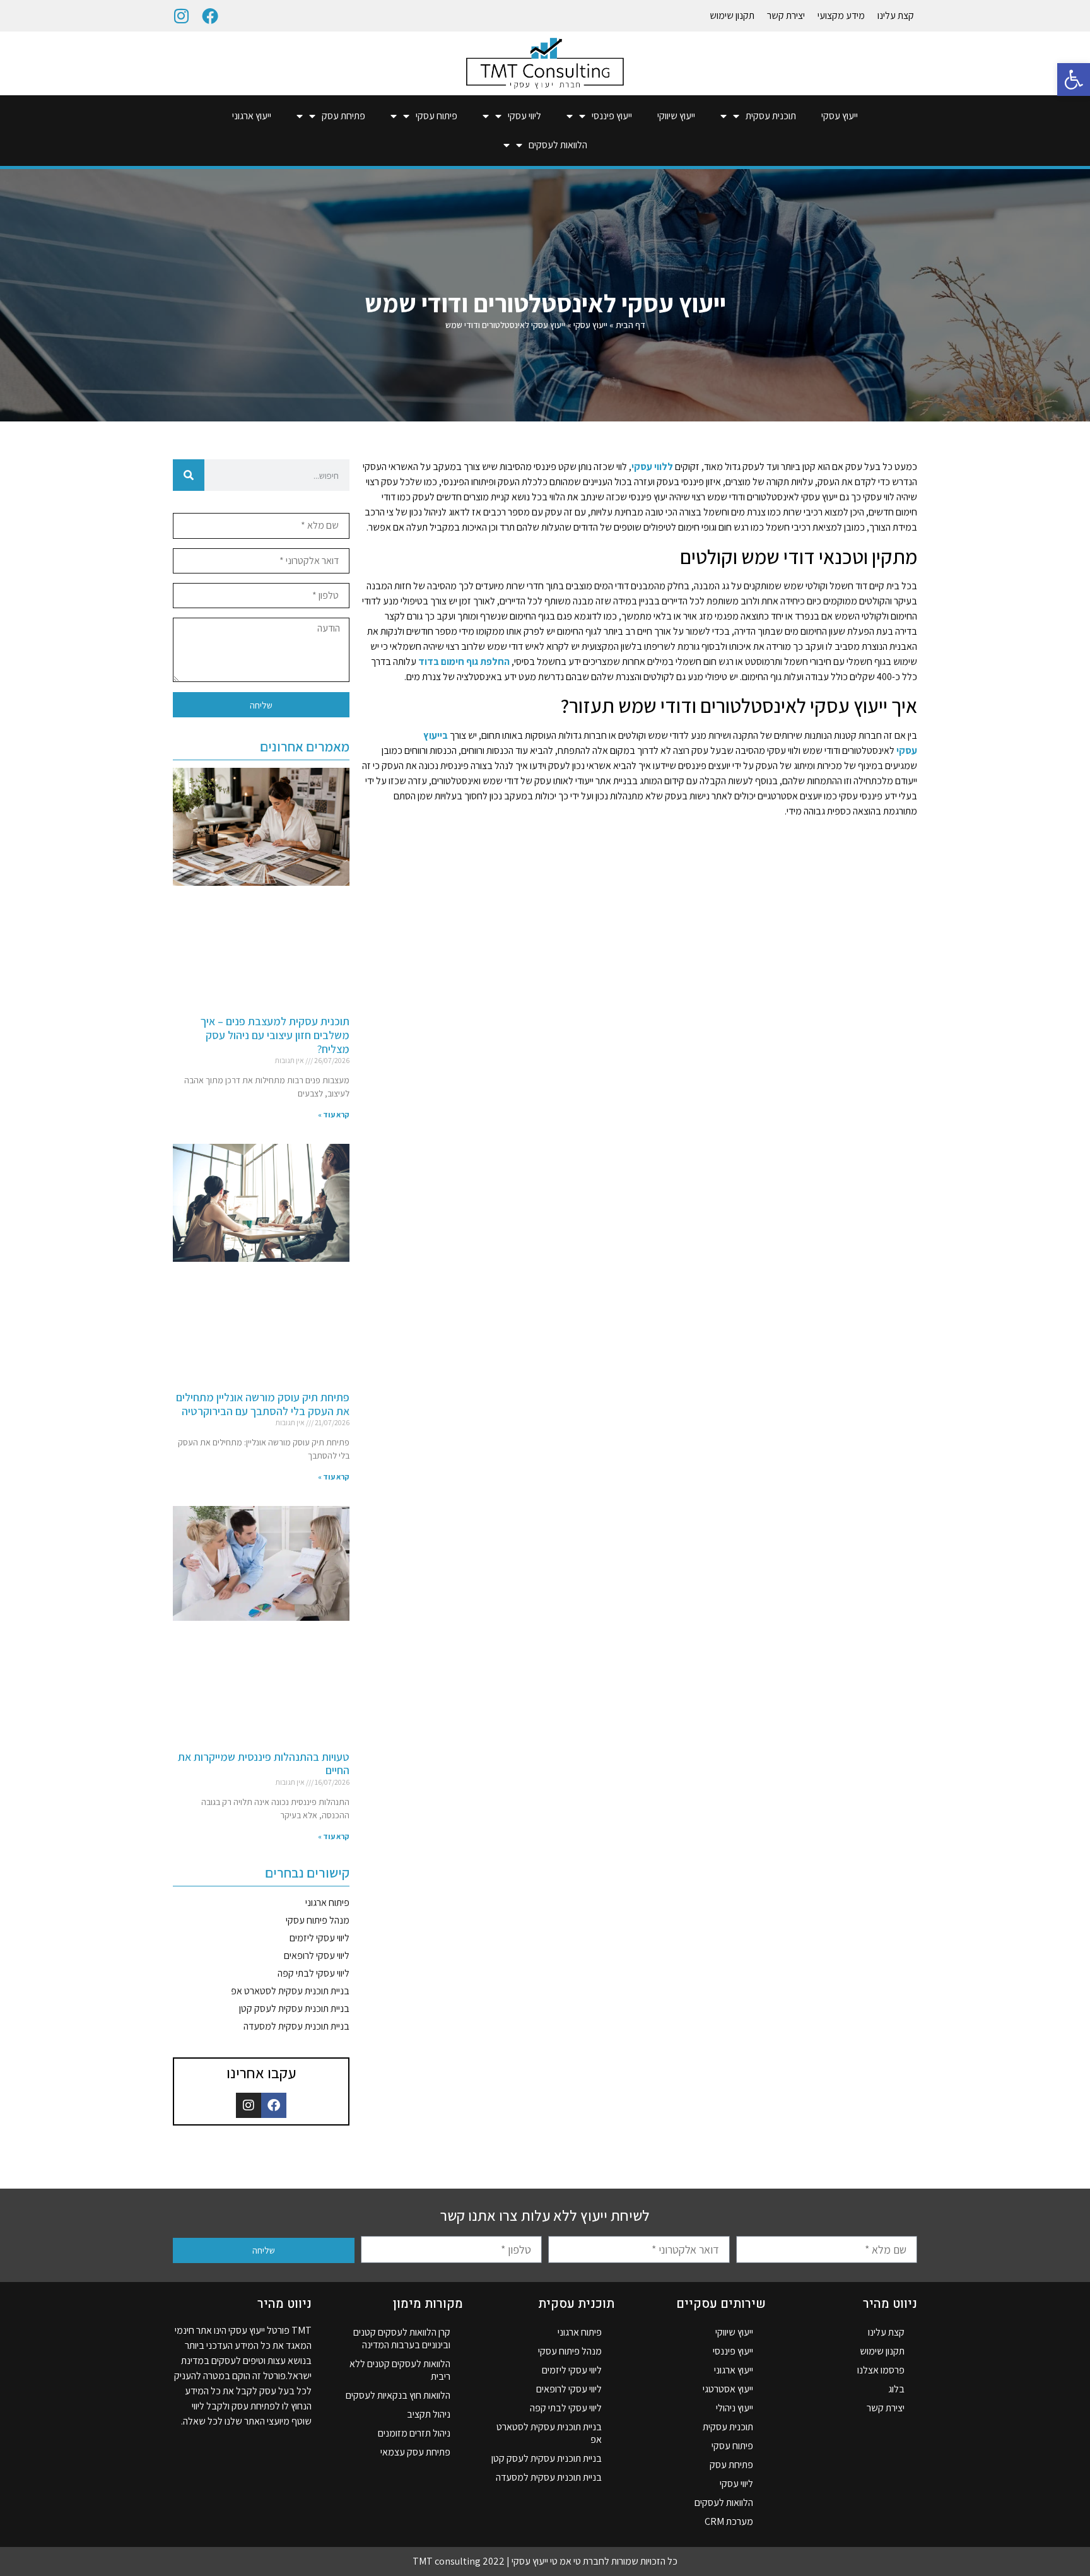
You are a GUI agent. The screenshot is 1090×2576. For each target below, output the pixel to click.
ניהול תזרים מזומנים (414, 2433)
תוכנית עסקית (771, 116)
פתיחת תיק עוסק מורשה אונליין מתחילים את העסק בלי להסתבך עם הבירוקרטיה (263, 1404)
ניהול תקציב (429, 2414)
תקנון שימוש (732, 15)
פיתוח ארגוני (327, 1903)
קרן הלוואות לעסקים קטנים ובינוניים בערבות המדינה (402, 2338)
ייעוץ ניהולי (735, 2408)
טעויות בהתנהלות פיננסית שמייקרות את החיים (264, 1764)
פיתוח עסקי (437, 116)
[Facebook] (210, 16)
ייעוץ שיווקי (676, 116)
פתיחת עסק (343, 116)
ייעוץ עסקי (840, 116)
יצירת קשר (786, 15)
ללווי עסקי (652, 467)
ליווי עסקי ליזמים (319, 1938)
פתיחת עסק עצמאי (415, 2452)
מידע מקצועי (841, 15)
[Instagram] (181, 16)
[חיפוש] (189, 475)
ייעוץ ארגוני (252, 116)
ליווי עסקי (524, 116)
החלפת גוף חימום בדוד (464, 662)
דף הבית (630, 325)
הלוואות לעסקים (558, 145)
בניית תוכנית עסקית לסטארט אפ (290, 1991)
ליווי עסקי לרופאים (317, 1956)
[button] (1074, 79)
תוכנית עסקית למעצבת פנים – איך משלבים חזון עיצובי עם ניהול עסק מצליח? (275, 1035)
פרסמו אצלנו (881, 2370)
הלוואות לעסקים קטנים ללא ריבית (400, 2370)
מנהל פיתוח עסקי (318, 1920)
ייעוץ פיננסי (612, 116)
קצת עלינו (896, 15)
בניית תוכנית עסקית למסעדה (296, 2026)
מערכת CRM (729, 2521)
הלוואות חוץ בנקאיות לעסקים (398, 2395)
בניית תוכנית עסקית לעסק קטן (294, 2008)
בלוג (896, 2389)
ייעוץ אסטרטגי (728, 2389)
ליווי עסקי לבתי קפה (314, 1973)
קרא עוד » (334, 1115)
